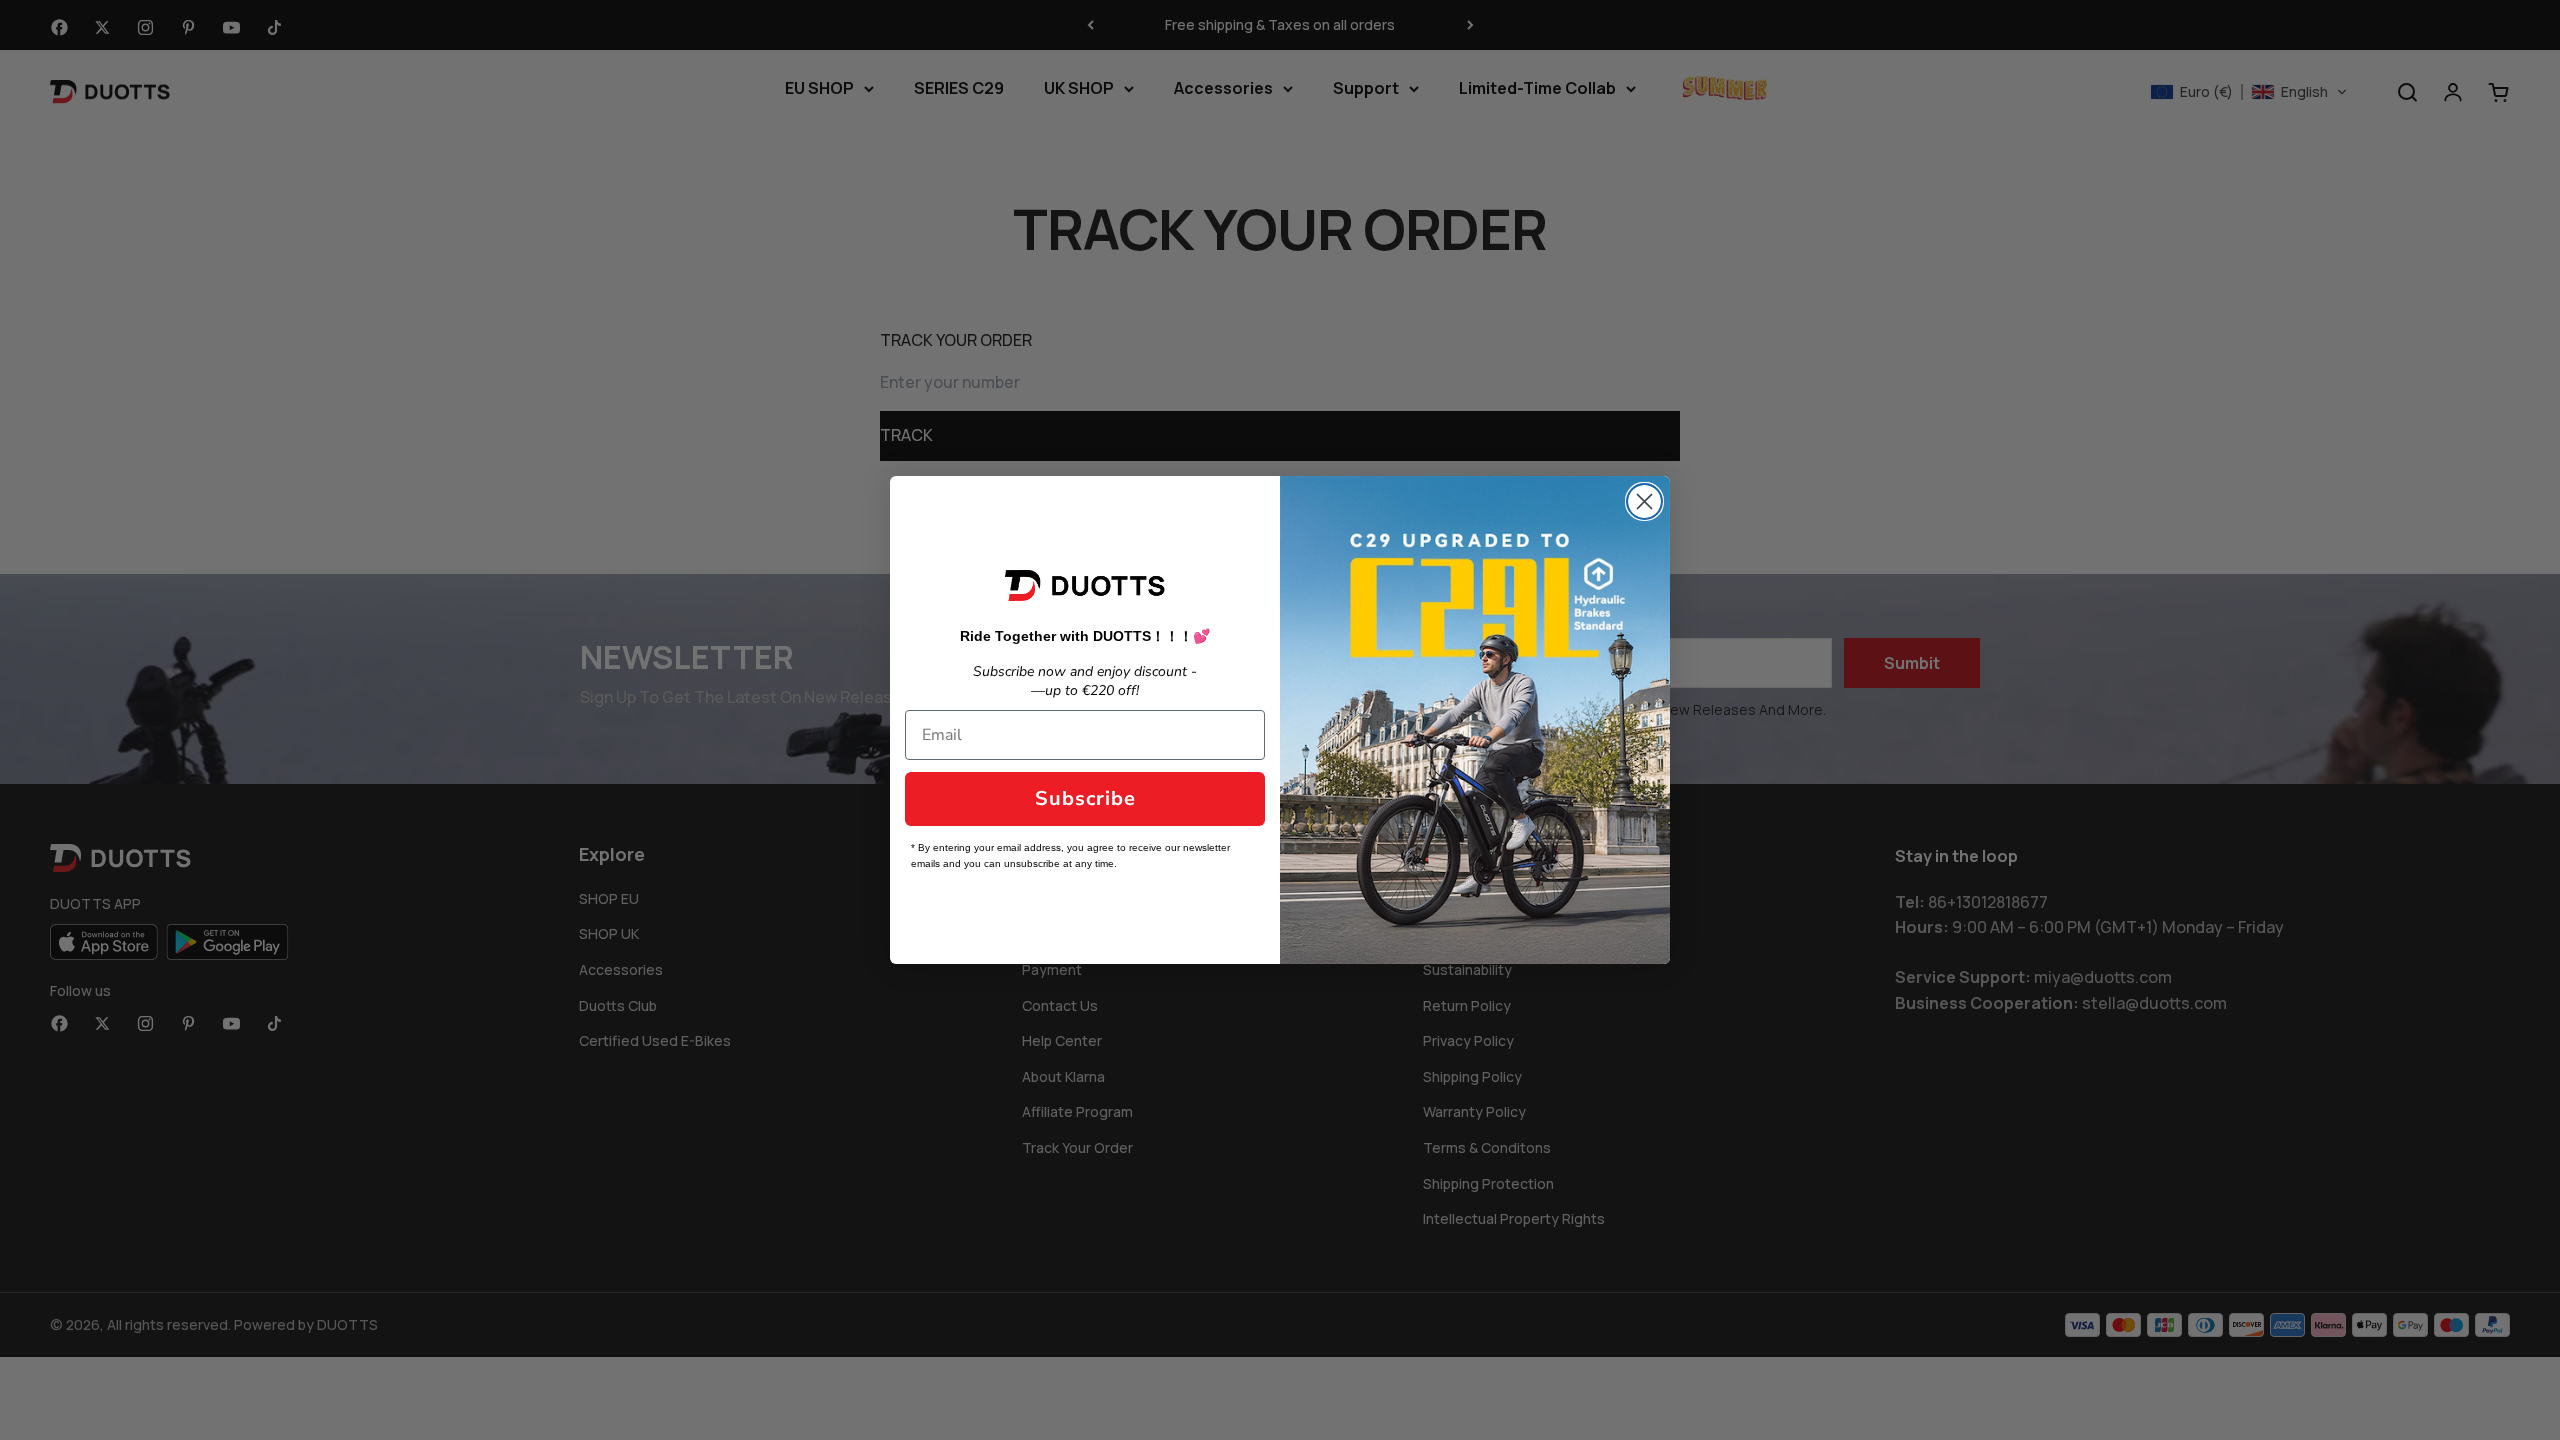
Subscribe (1085, 798)
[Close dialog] (1644, 501)
